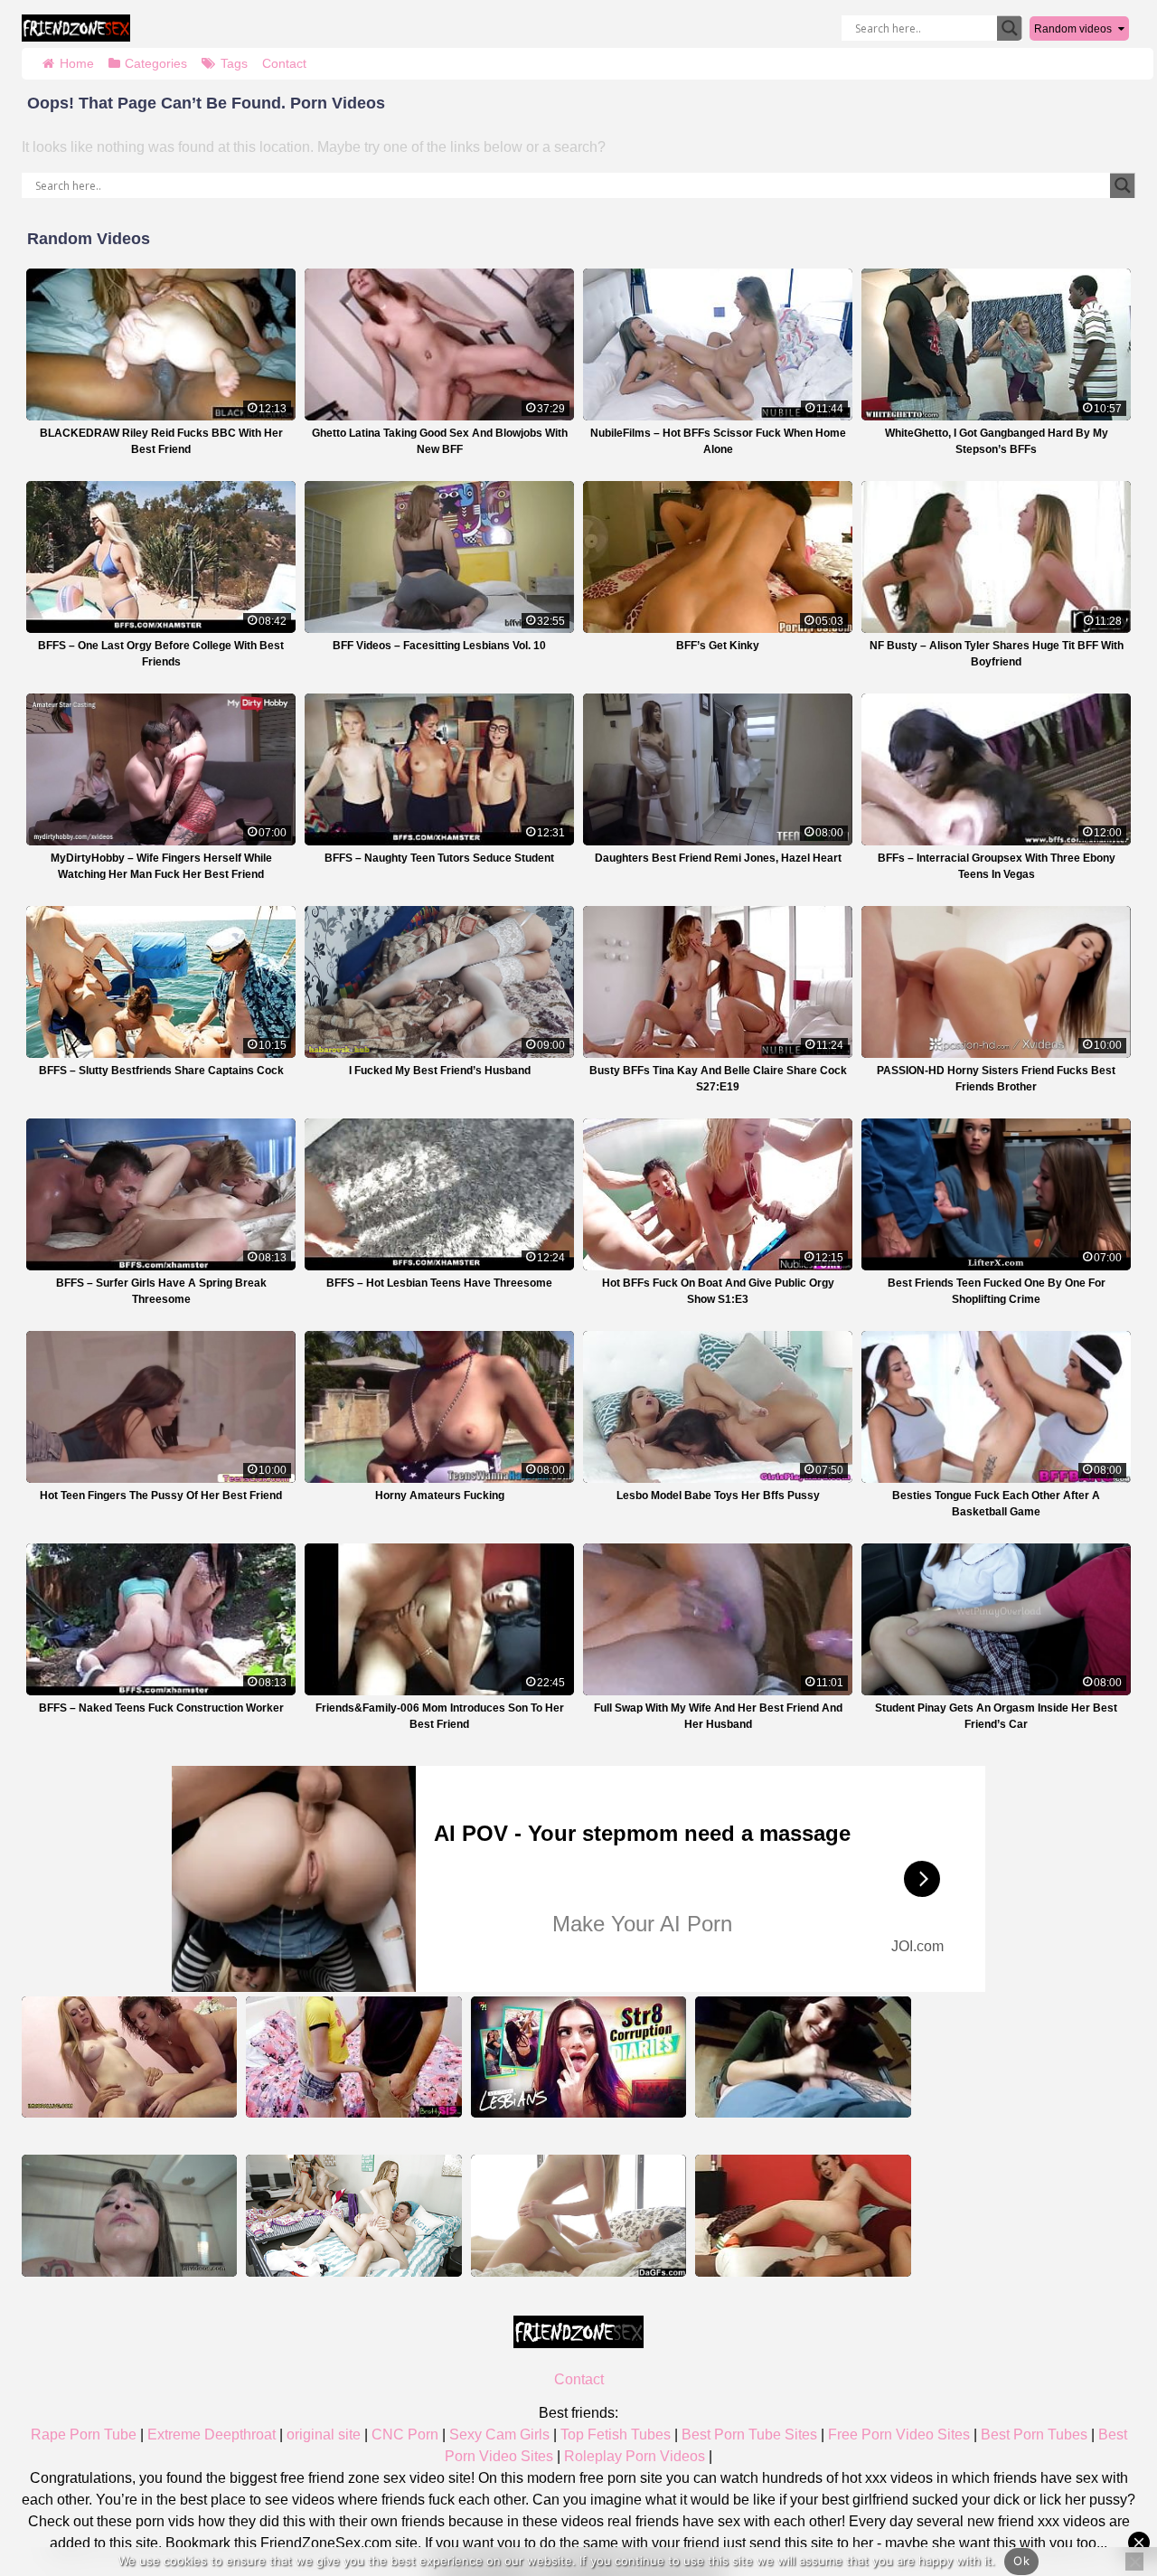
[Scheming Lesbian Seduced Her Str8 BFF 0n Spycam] (578, 2057)
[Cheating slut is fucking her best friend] (803, 2057)
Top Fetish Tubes (616, 2434)
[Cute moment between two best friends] (578, 2215)
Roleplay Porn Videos (635, 2456)
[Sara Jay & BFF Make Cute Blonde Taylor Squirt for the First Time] (129, 2057)
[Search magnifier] (1010, 28)
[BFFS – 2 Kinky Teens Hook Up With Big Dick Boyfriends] (353, 2215)
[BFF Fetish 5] (129, 2215)
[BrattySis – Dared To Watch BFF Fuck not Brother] (353, 2057)
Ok (1021, 2561)
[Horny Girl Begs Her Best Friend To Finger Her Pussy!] (803, 2215)
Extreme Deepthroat (212, 2434)
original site (324, 2434)
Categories (156, 63)
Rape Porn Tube (84, 2434)
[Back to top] (1103, 2492)
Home (77, 63)
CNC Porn (405, 2434)
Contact (284, 63)
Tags (234, 63)
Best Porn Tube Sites (749, 2434)
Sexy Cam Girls (499, 2434)
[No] (1134, 2562)
